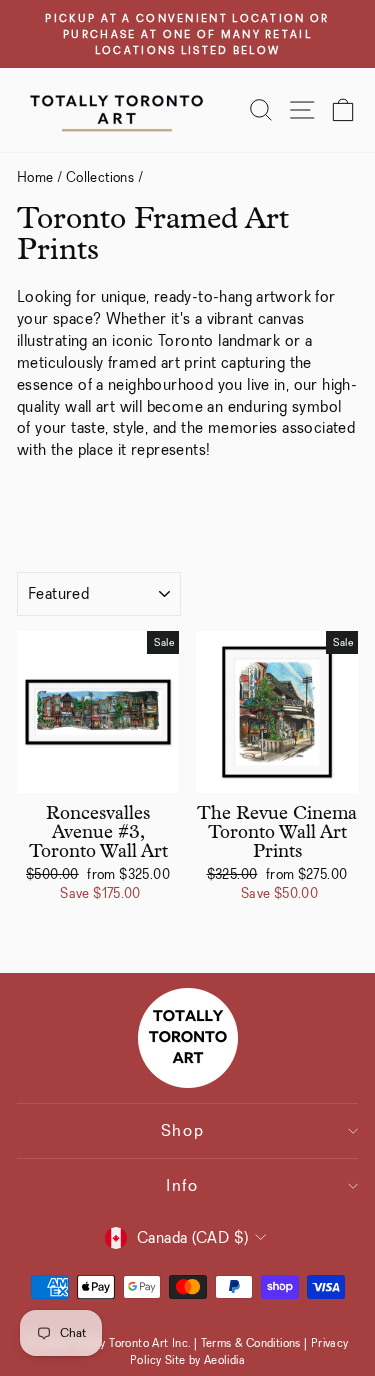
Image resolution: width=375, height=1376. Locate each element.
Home (35, 177)
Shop (183, 1130)
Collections (100, 177)
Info (182, 1185)
